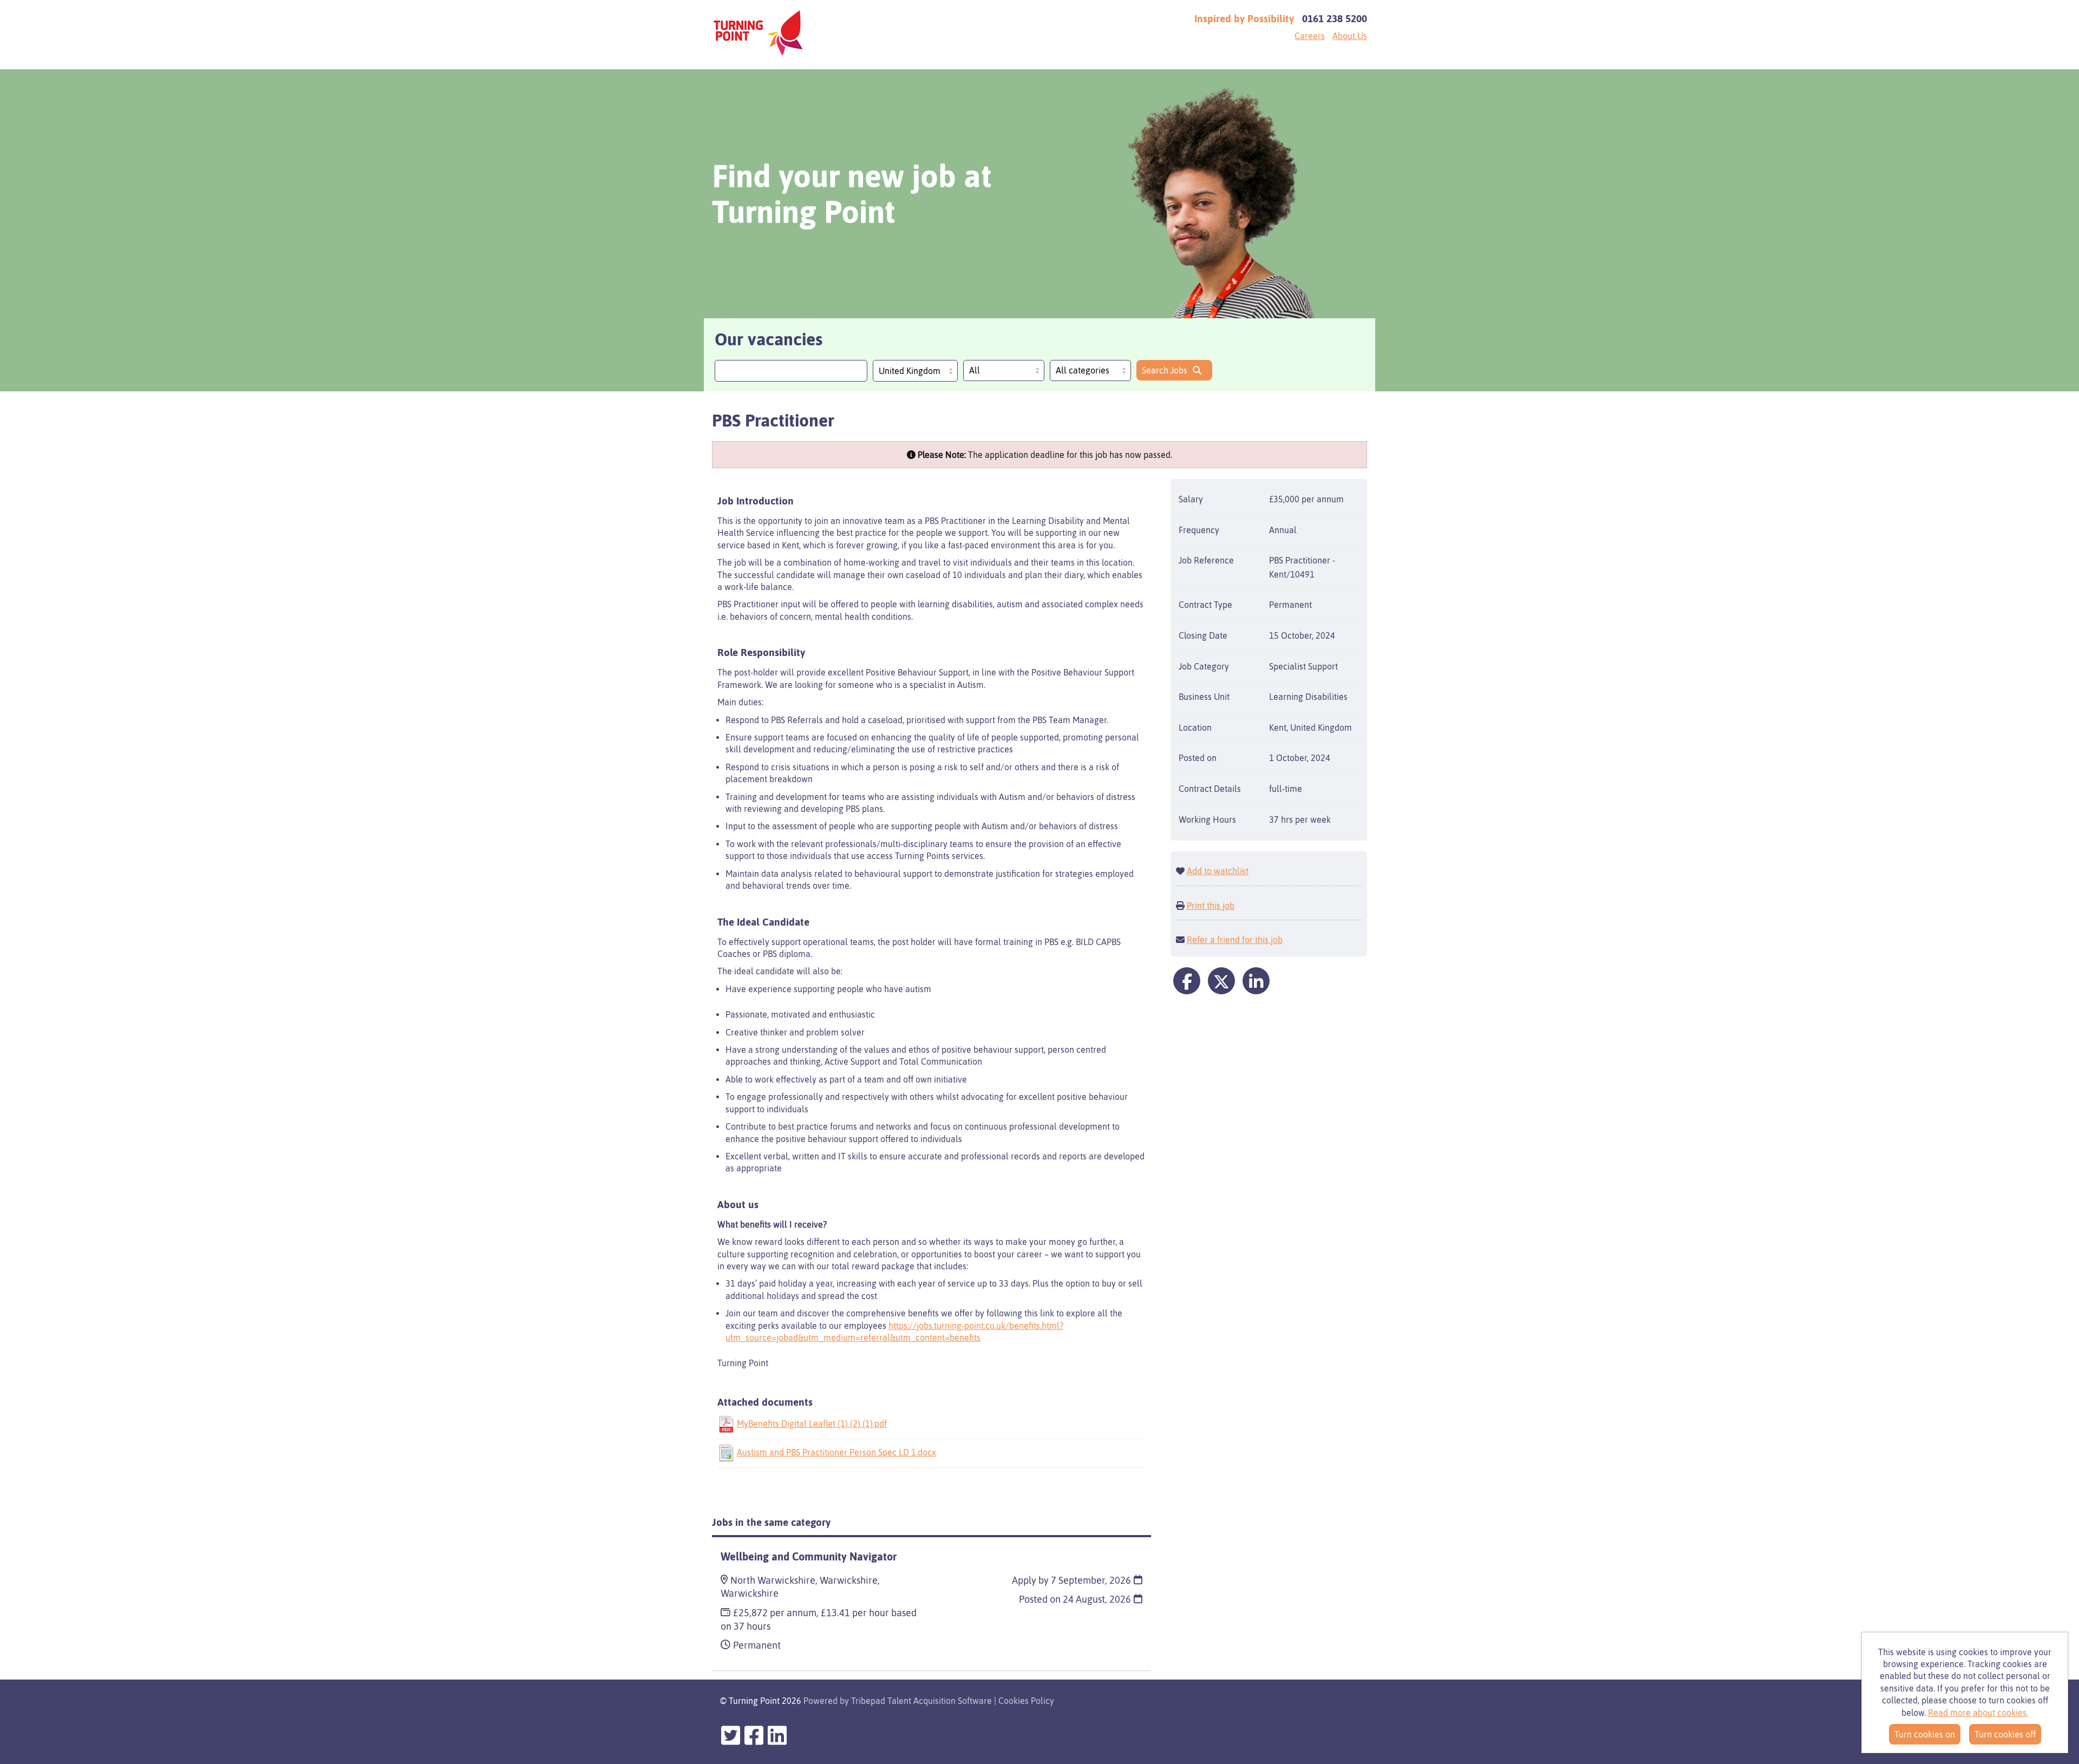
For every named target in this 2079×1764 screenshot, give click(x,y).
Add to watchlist (1218, 871)
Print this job (1211, 906)
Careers (1310, 36)
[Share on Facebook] (1187, 981)
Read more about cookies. (1978, 1713)
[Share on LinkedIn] (1256, 981)
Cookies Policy (1026, 1701)
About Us (1350, 36)
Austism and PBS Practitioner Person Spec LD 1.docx (836, 1452)
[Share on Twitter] (1221, 981)
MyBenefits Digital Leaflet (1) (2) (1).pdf (812, 1424)
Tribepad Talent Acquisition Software (921, 1701)
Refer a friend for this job (1235, 940)
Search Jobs (1165, 370)
